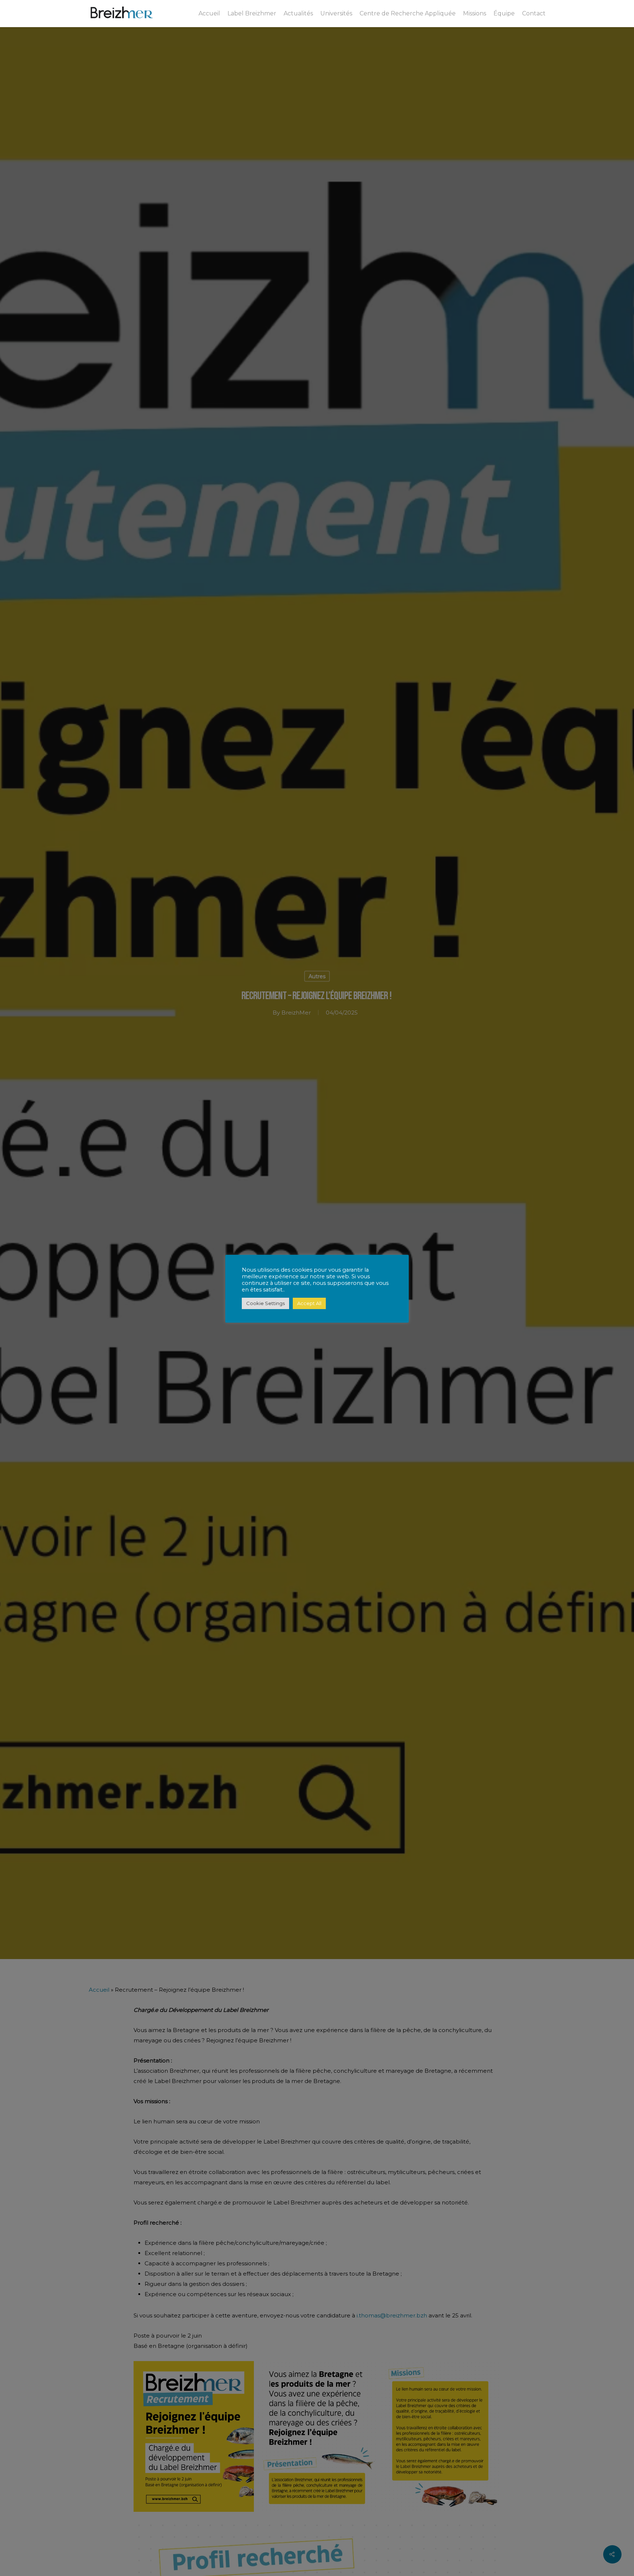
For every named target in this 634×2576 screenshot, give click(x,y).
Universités (336, 14)
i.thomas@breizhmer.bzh (392, 2315)
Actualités (298, 14)
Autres (317, 976)
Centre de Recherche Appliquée (408, 14)
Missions (475, 14)
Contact (534, 14)
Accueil (209, 14)
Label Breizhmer (252, 14)
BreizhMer (296, 1012)
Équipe (504, 14)
